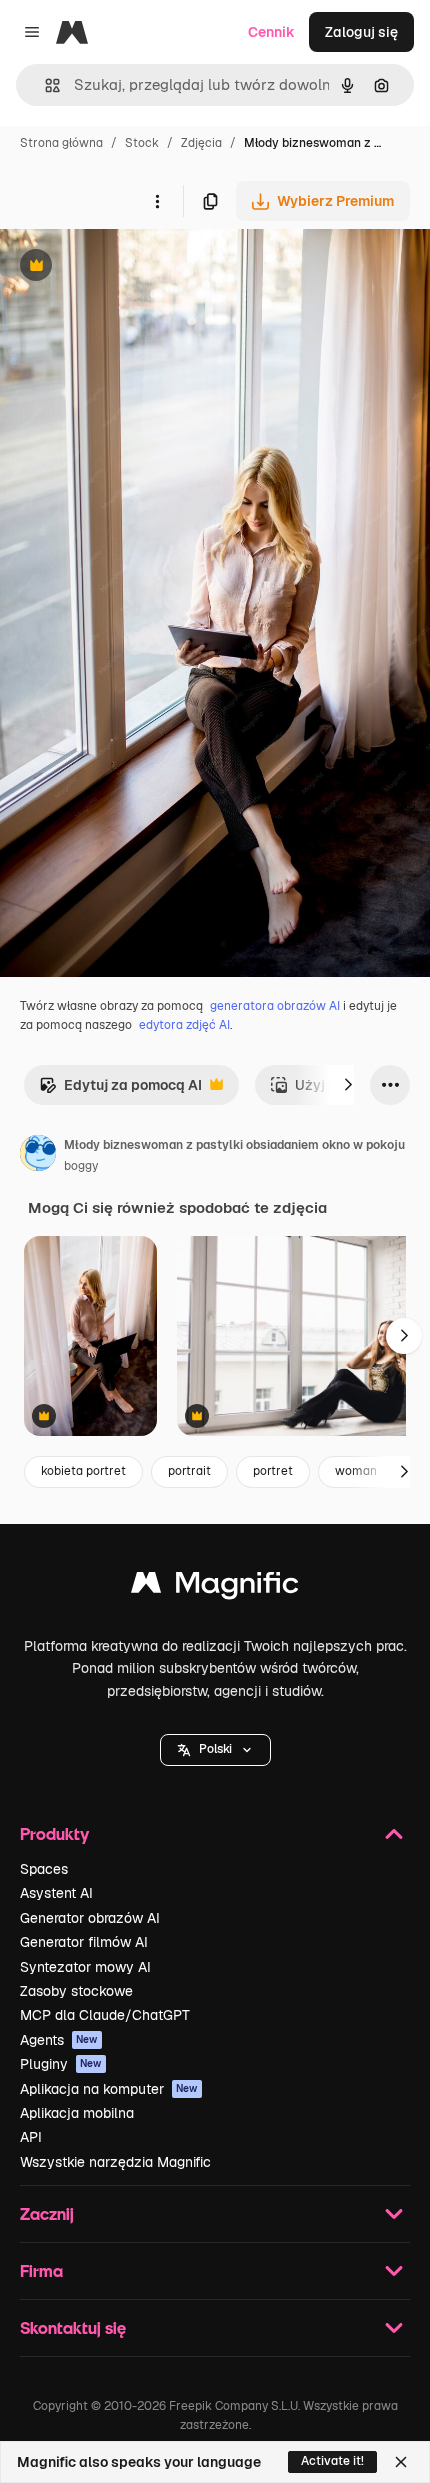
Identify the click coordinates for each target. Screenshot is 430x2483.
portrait (189, 1471)
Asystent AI (56, 1893)
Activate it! (332, 2461)
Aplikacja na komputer (109, 2089)
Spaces (44, 1869)
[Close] (401, 2462)
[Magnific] (215, 1587)
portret (273, 1471)
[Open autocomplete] (44, 85)
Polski (215, 1749)
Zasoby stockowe (76, 1991)
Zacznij (47, 2213)
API (31, 2137)
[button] (215, 1750)
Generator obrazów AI (90, 1918)
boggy (81, 1166)
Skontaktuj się (73, 2327)
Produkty (54, 1833)
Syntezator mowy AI (85, 1967)
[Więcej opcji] (157, 201)
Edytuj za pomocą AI (120, 1090)
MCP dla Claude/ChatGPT (105, 2015)
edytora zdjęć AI (184, 1025)
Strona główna (61, 143)
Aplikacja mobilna (77, 2113)
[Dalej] (348, 1085)
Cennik (271, 32)
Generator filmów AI (84, 1942)
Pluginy (61, 2064)
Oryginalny (138, 267)
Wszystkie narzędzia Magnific (115, 2162)
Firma (41, 2270)
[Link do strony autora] (38, 1156)
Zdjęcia (201, 143)
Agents (59, 2040)
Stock (142, 143)
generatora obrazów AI (275, 1006)
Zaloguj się (361, 32)
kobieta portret (83, 1471)
